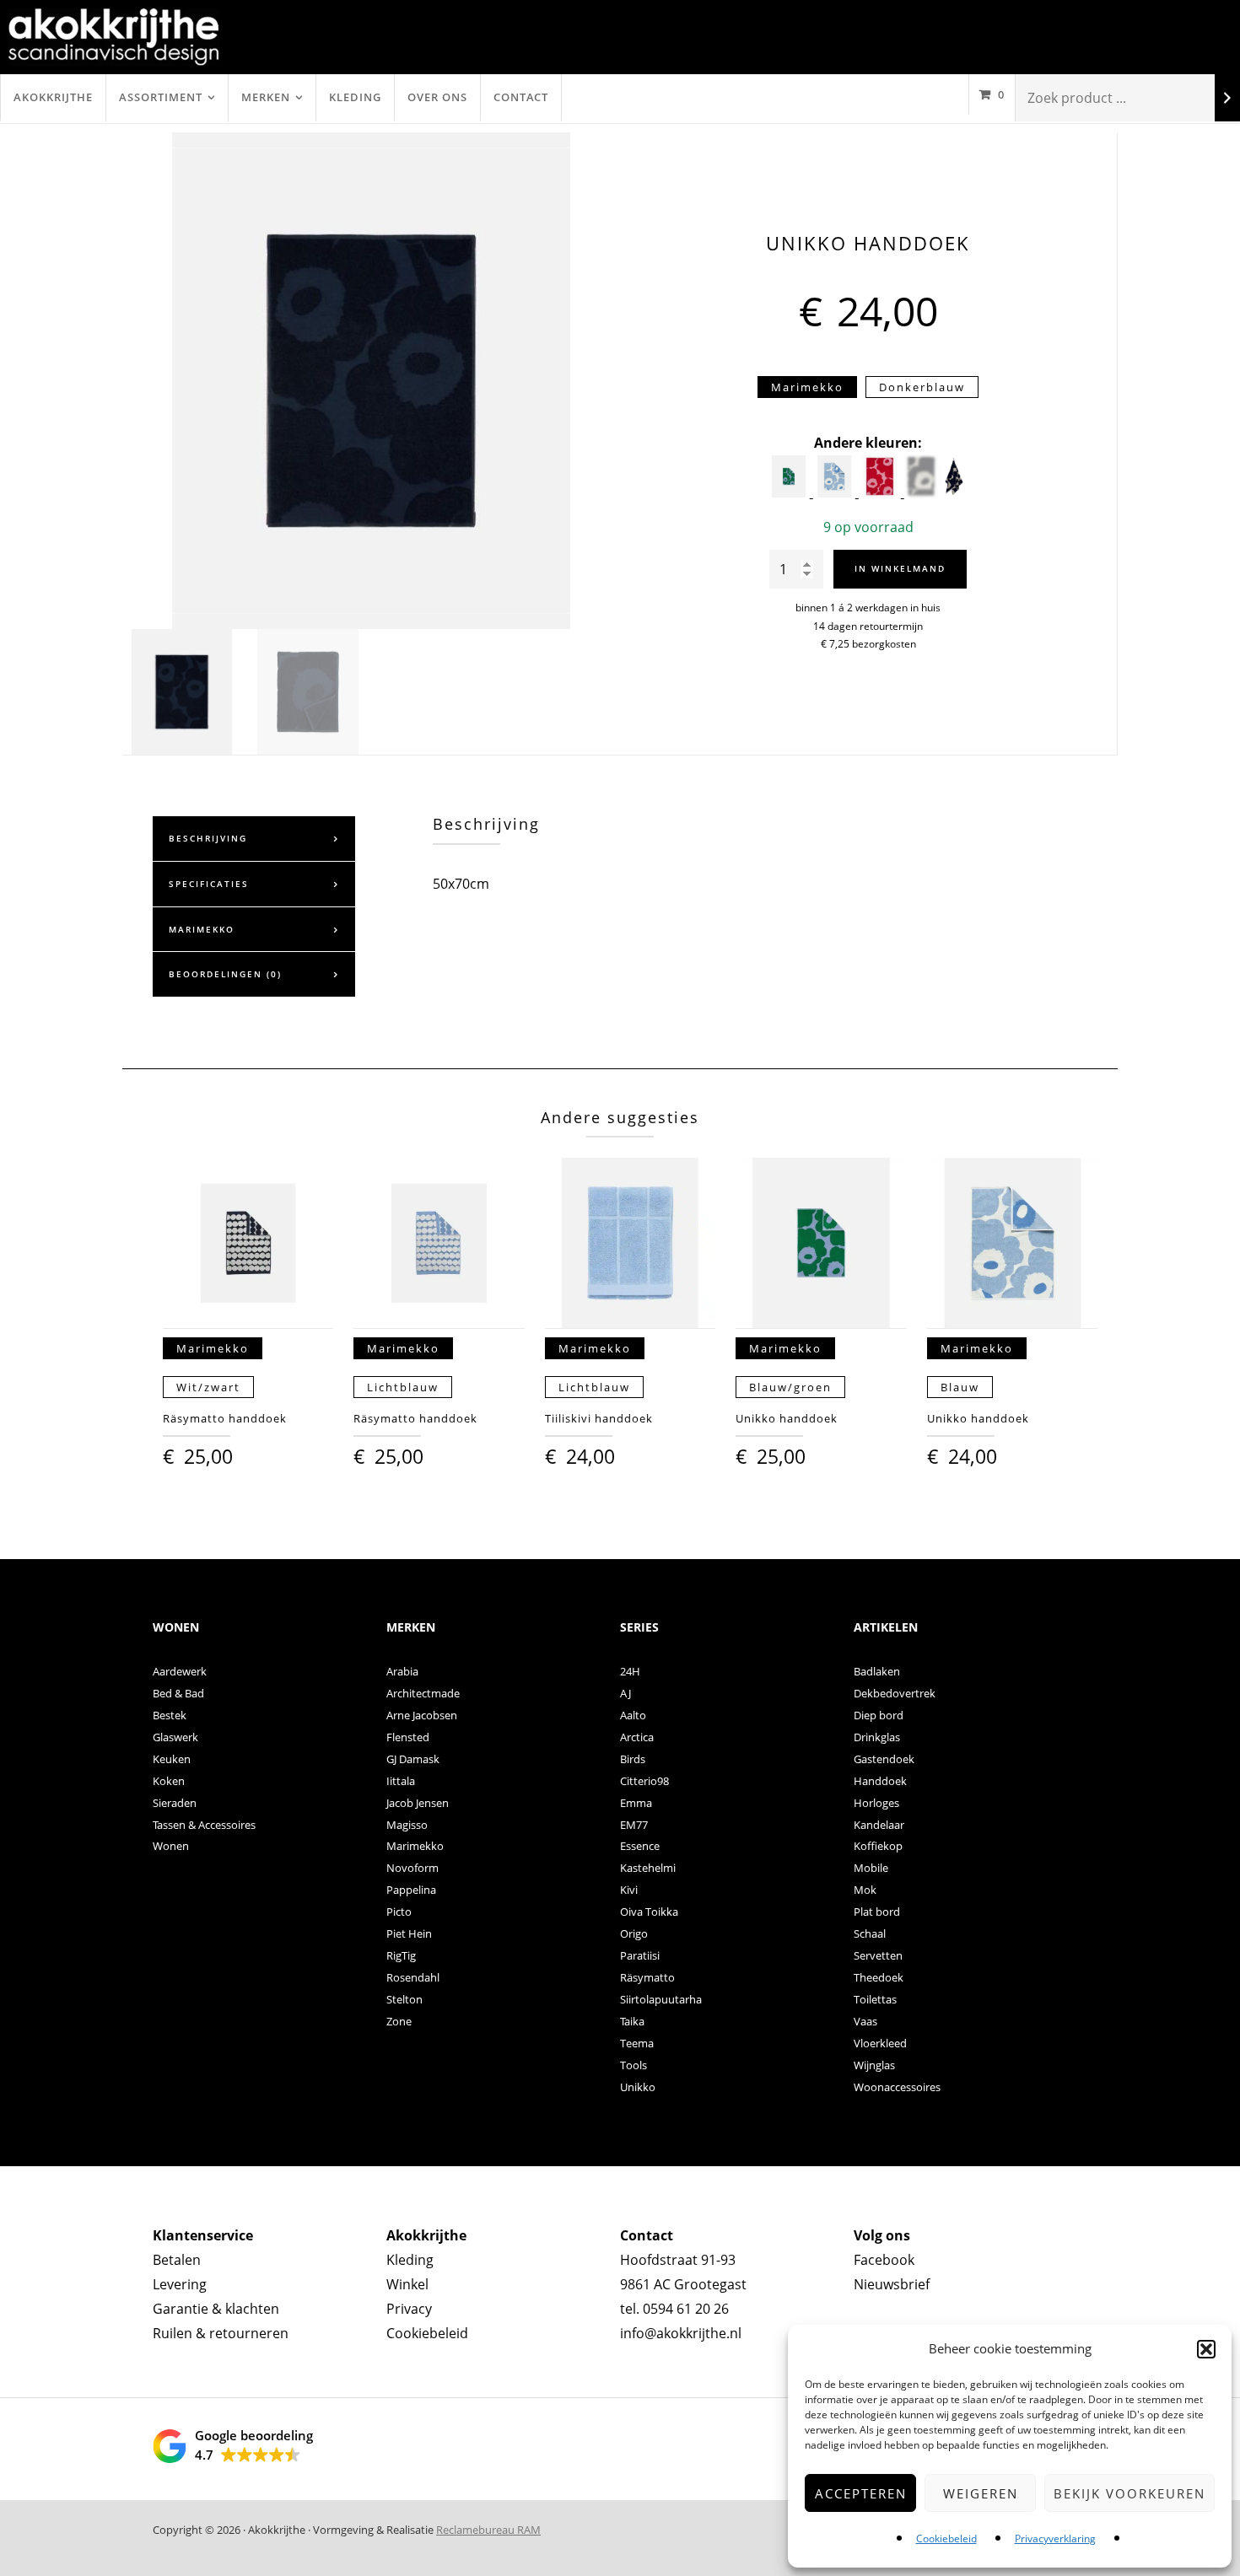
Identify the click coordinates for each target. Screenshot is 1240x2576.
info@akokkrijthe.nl (681, 2333)
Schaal (870, 1933)
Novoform (412, 1868)
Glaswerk (175, 1737)
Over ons (437, 97)
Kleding (355, 97)
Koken (169, 1781)
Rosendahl (413, 1977)
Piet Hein (409, 1933)
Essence (640, 1846)
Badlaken (877, 1671)
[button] (1206, 2349)
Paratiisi (640, 1955)
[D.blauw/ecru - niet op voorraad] (921, 492)
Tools (633, 2065)
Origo (634, 1933)
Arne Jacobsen (422, 1715)
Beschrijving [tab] (208, 838)
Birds (633, 1759)
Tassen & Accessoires (204, 1825)
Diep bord (879, 1715)
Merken (266, 97)
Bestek (170, 1715)
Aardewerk (180, 1671)
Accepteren (861, 2493)
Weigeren (981, 2493)
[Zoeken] (1227, 98)
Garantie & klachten (216, 2309)
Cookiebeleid (946, 2538)
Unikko (638, 2087)
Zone (399, 2021)
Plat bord (877, 1912)
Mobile (871, 1868)
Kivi (629, 1890)
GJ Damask (413, 1759)
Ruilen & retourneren (221, 2333)
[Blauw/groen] (790, 492)
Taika (632, 2021)
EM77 (634, 1825)
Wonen (171, 1846)
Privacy (409, 2309)
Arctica (637, 1737)
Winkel (407, 2284)
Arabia (402, 1671)
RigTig (401, 1955)
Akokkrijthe (53, 97)
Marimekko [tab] (202, 929)
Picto (399, 1912)
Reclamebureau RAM (488, 2530)
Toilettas (875, 1999)
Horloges (876, 1803)
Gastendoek (884, 1759)
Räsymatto (647, 1977)
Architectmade (423, 1693)
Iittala (401, 1781)
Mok (865, 1890)
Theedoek (879, 1977)
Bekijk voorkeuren (1129, 2493)
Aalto (633, 1715)
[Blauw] (836, 492)
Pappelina (411, 1890)
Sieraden (175, 1803)
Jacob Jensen (418, 1803)
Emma (636, 1803)
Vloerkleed (880, 2043)
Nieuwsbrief (892, 2284)
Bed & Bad (178, 1693)
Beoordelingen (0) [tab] (225, 974)
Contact (521, 97)
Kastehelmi (648, 1868)
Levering (180, 2284)
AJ (625, 1693)
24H (630, 1671)
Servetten (878, 1955)
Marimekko (415, 1846)
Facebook (884, 2260)
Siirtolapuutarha (661, 1999)
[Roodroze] (881, 492)
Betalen (177, 2260)
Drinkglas (877, 1737)
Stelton (404, 1999)
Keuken (172, 1759)
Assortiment (161, 97)
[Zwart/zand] (954, 492)
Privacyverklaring (1055, 2538)
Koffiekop (878, 1846)
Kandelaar (879, 1825)
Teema (637, 2043)
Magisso (407, 1825)
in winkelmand (900, 568)
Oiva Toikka (649, 1912)
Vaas (865, 2021)
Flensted (408, 1737)
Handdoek (880, 1781)
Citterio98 (644, 1781)
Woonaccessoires (897, 2087)
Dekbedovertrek (895, 1693)
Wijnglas (874, 2065)
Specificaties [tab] (209, 884)
